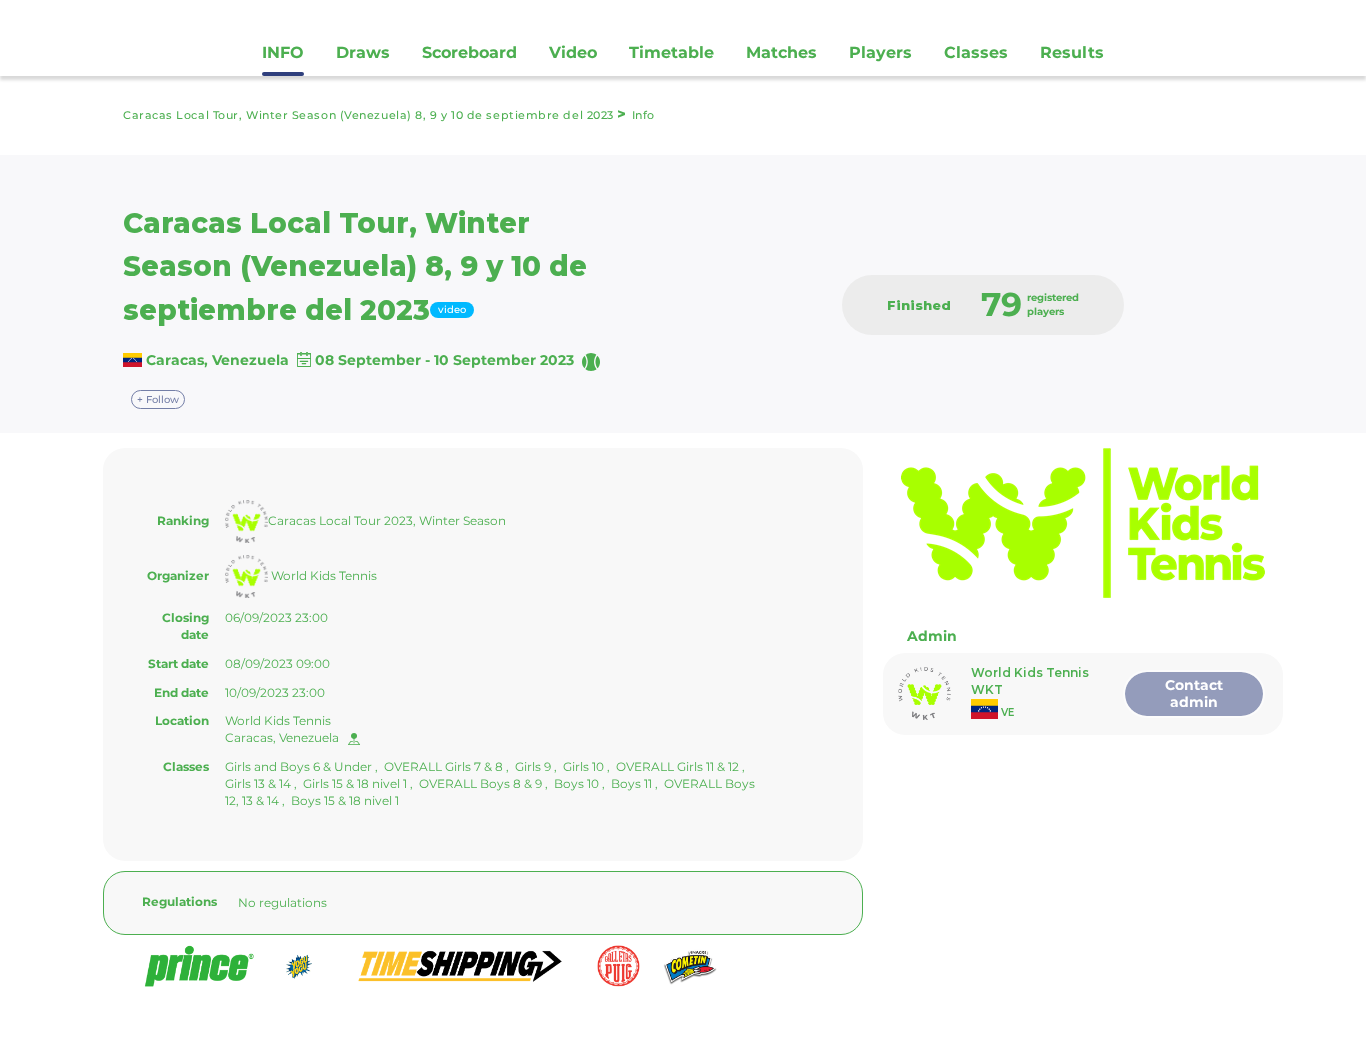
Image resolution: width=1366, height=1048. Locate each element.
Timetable (671, 52)
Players (880, 52)
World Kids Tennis (322, 575)
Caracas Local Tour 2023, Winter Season (387, 520)
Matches (781, 52)
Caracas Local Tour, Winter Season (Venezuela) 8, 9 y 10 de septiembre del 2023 (370, 115)
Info (643, 115)
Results (1072, 52)
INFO (283, 52)
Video (573, 52)
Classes (976, 52)
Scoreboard (469, 52)
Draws (363, 52)
